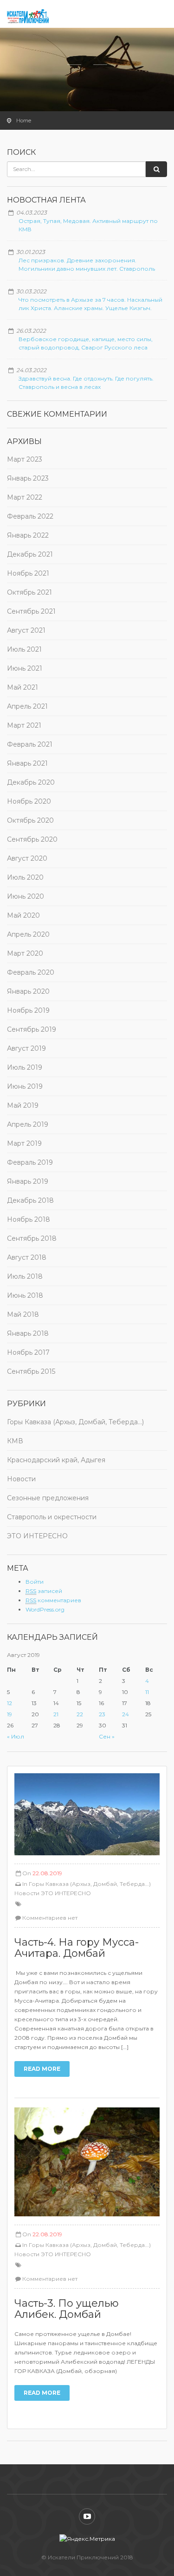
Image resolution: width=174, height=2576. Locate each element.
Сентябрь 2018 (32, 1238)
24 (126, 1714)
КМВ (15, 1441)
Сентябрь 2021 (31, 611)
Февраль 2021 (30, 744)
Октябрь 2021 (29, 592)
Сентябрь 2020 (32, 839)
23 (102, 1714)
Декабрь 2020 (31, 782)
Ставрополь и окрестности (52, 1517)
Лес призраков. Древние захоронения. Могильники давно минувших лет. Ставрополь (87, 264)
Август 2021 (26, 630)
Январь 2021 (27, 763)
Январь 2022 (28, 535)
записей (44, 1591)
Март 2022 (25, 497)
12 (10, 1703)
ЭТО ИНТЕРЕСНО (37, 1536)
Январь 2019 (28, 1181)
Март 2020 (25, 953)
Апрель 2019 (28, 1124)
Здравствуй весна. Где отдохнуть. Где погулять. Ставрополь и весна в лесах (86, 383)
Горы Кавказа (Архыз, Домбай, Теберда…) (75, 1422)
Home (24, 121)
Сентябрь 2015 (31, 1371)
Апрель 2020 (28, 934)
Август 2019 (26, 1048)
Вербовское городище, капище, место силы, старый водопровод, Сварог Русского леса (86, 343)
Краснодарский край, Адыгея (56, 1460)
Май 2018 (23, 1314)
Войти (35, 1582)
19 (10, 1714)
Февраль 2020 (31, 972)
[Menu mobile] (158, 19)
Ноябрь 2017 (28, 1352)
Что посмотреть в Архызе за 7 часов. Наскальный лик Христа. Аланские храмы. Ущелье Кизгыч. (90, 304)
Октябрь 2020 (30, 820)
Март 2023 (25, 459)
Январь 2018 (28, 1333)
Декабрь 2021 (30, 554)
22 (80, 1714)
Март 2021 (24, 725)
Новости (21, 1479)
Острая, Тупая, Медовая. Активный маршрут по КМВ (88, 225)
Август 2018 (27, 1257)
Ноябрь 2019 (28, 1010)
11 (147, 1692)
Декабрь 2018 (30, 1200)
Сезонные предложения (48, 1498)
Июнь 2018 (25, 1295)
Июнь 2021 (25, 668)
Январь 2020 (28, 991)
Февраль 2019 (30, 1162)
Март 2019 (24, 1143)
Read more (42, 2069)
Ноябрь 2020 (29, 801)
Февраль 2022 (30, 516)
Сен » (107, 1736)
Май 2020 (23, 915)
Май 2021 (23, 687)
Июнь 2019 (25, 1086)
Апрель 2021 (27, 706)
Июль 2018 (25, 1276)
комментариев (53, 1600)
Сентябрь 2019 (32, 1029)
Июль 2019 (25, 1067)
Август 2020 (27, 858)
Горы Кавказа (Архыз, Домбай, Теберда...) (90, 1884)
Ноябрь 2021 (28, 573)
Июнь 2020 (26, 896)
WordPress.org (45, 1609)
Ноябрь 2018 (29, 1219)
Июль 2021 (24, 649)
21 (56, 1714)
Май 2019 (23, 1105)
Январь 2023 (28, 478)
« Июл (16, 1736)
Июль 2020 (25, 877)
